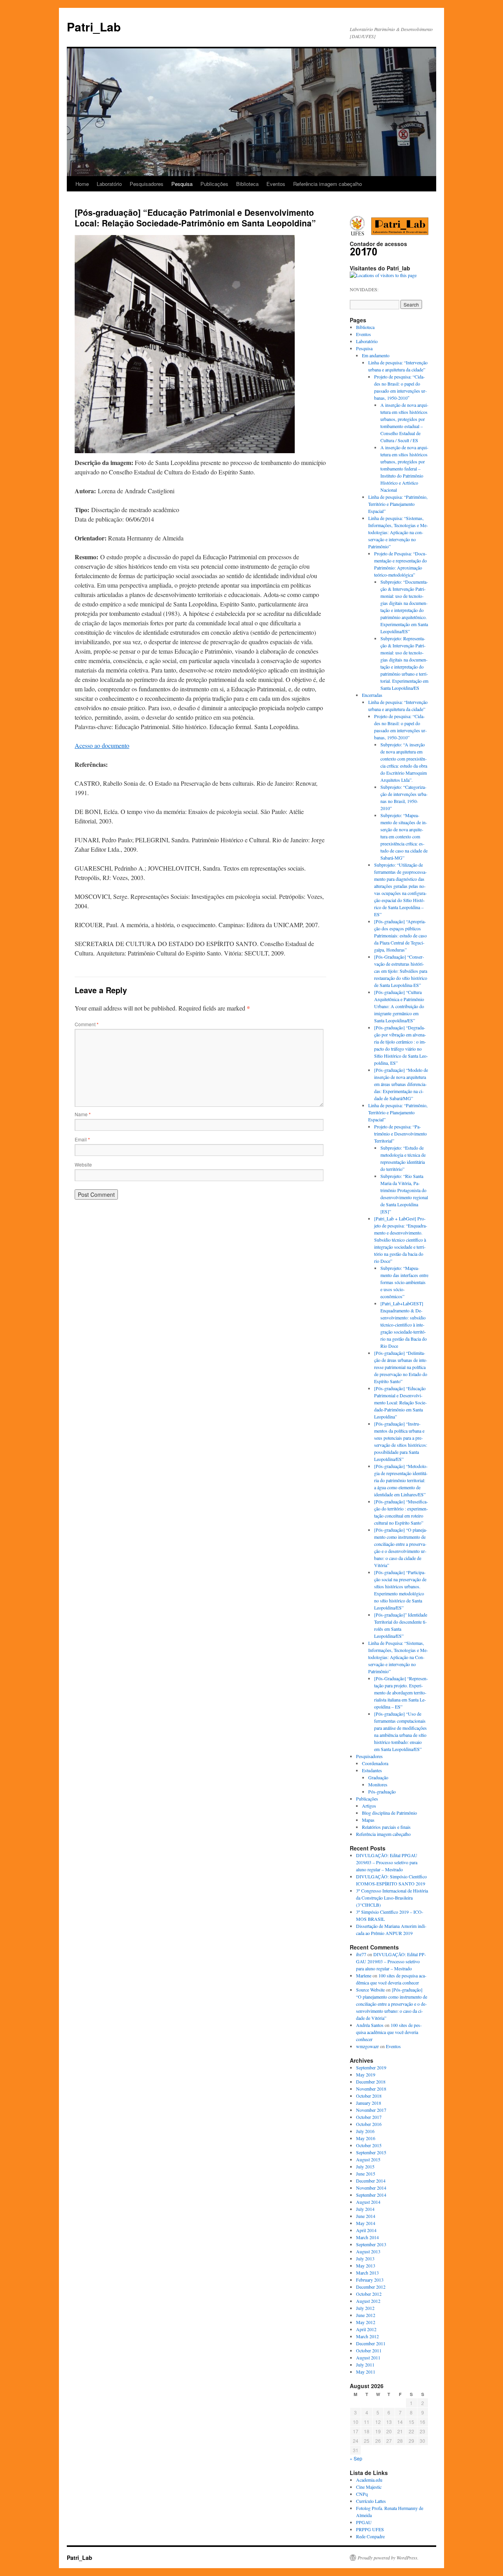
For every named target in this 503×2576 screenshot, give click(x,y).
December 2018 (371, 2082)
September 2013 (371, 2244)
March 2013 (367, 2273)
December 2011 (371, 2343)
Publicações (214, 184)
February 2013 (370, 2280)
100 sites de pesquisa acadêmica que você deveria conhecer (389, 2032)
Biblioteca (247, 184)
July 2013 (365, 2258)
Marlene (364, 1975)
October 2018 (369, 2096)
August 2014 (368, 2202)
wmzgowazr (367, 2046)
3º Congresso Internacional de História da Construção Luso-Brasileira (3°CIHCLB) (392, 1898)
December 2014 (371, 2181)
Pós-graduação (382, 1791)
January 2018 (369, 2103)
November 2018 (371, 2089)
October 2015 (369, 2145)
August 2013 (368, 2251)
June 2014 (366, 2216)
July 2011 (365, 2365)
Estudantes (372, 1770)
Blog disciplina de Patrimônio (389, 1813)
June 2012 (366, 2315)
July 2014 (365, 2209)
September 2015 (371, 2152)
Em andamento (376, 355)
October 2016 (369, 2124)
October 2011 (369, 2350)
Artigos (369, 1806)
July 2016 (365, 2131)
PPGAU (364, 2522)
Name (83, 1114)
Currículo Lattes (371, 2501)
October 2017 (369, 2117)
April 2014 (366, 2230)
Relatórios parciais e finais (386, 1827)
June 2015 (366, 2174)
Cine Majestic (369, 2487)
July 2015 (365, 2166)
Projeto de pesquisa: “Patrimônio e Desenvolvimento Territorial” (400, 1134)
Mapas (368, 1820)
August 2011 (368, 2357)
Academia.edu (369, 2480)
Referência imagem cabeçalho (328, 184)
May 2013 (366, 2265)
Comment (87, 1024)
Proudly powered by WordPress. (388, 2558)
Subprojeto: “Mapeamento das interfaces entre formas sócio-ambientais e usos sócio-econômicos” (404, 1282)
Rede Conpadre (370, 2536)
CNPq (362, 2494)
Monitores (378, 1784)
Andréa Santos (370, 2025)
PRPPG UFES (370, 2529)
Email (82, 1139)
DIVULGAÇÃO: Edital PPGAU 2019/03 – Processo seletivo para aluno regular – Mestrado (387, 1862)
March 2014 (367, 2237)
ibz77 (361, 1954)
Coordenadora (375, 1763)
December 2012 (371, 2287)
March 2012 (367, 2336)
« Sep (356, 2458)
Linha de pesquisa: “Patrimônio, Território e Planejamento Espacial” (398, 504)
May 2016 (366, 2138)
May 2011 (366, 2372)
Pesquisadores (147, 184)
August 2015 (368, 2159)
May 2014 (366, 2223)
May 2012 (366, 2322)
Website (83, 1164)
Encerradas (372, 695)
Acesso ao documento (102, 745)
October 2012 (369, 2294)
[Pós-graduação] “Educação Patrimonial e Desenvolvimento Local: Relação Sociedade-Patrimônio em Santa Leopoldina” (400, 1402)
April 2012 (366, 2329)
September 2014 (371, 2195)
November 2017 (371, 2110)
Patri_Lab (94, 27)
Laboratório (109, 184)
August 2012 (368, 2301)
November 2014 (371, 2188)
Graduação (378, 1777)
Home (82, 184)
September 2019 (371, 2067)
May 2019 (366, 2074)
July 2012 (365, 2308)
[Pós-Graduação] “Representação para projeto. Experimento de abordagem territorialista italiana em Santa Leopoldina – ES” (401, 1692)
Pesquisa (182, 184)
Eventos (276, 184)
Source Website (370, 1990)
